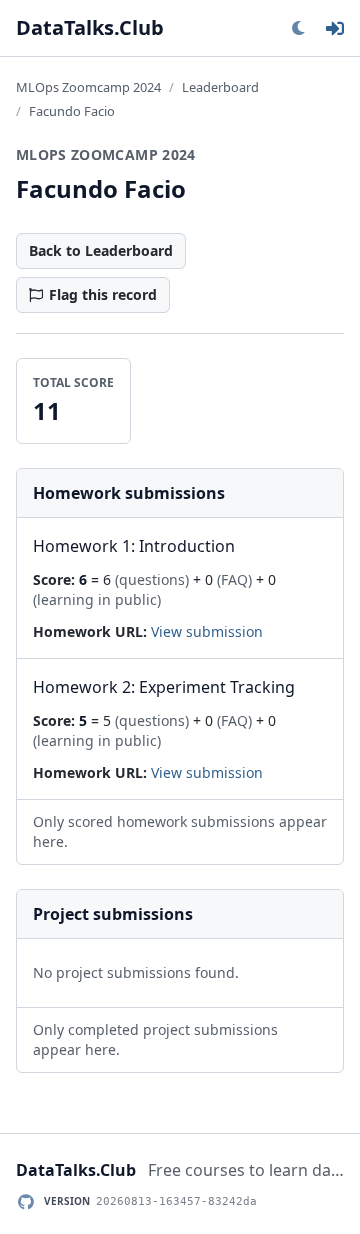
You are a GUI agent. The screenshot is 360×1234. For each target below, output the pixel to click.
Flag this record (103, 294)
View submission (207, 631)
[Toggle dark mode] (298, 28)
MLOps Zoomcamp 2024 (88, 87)
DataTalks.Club (90, 27)
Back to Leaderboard (101, 250)
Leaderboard (220, 87)
